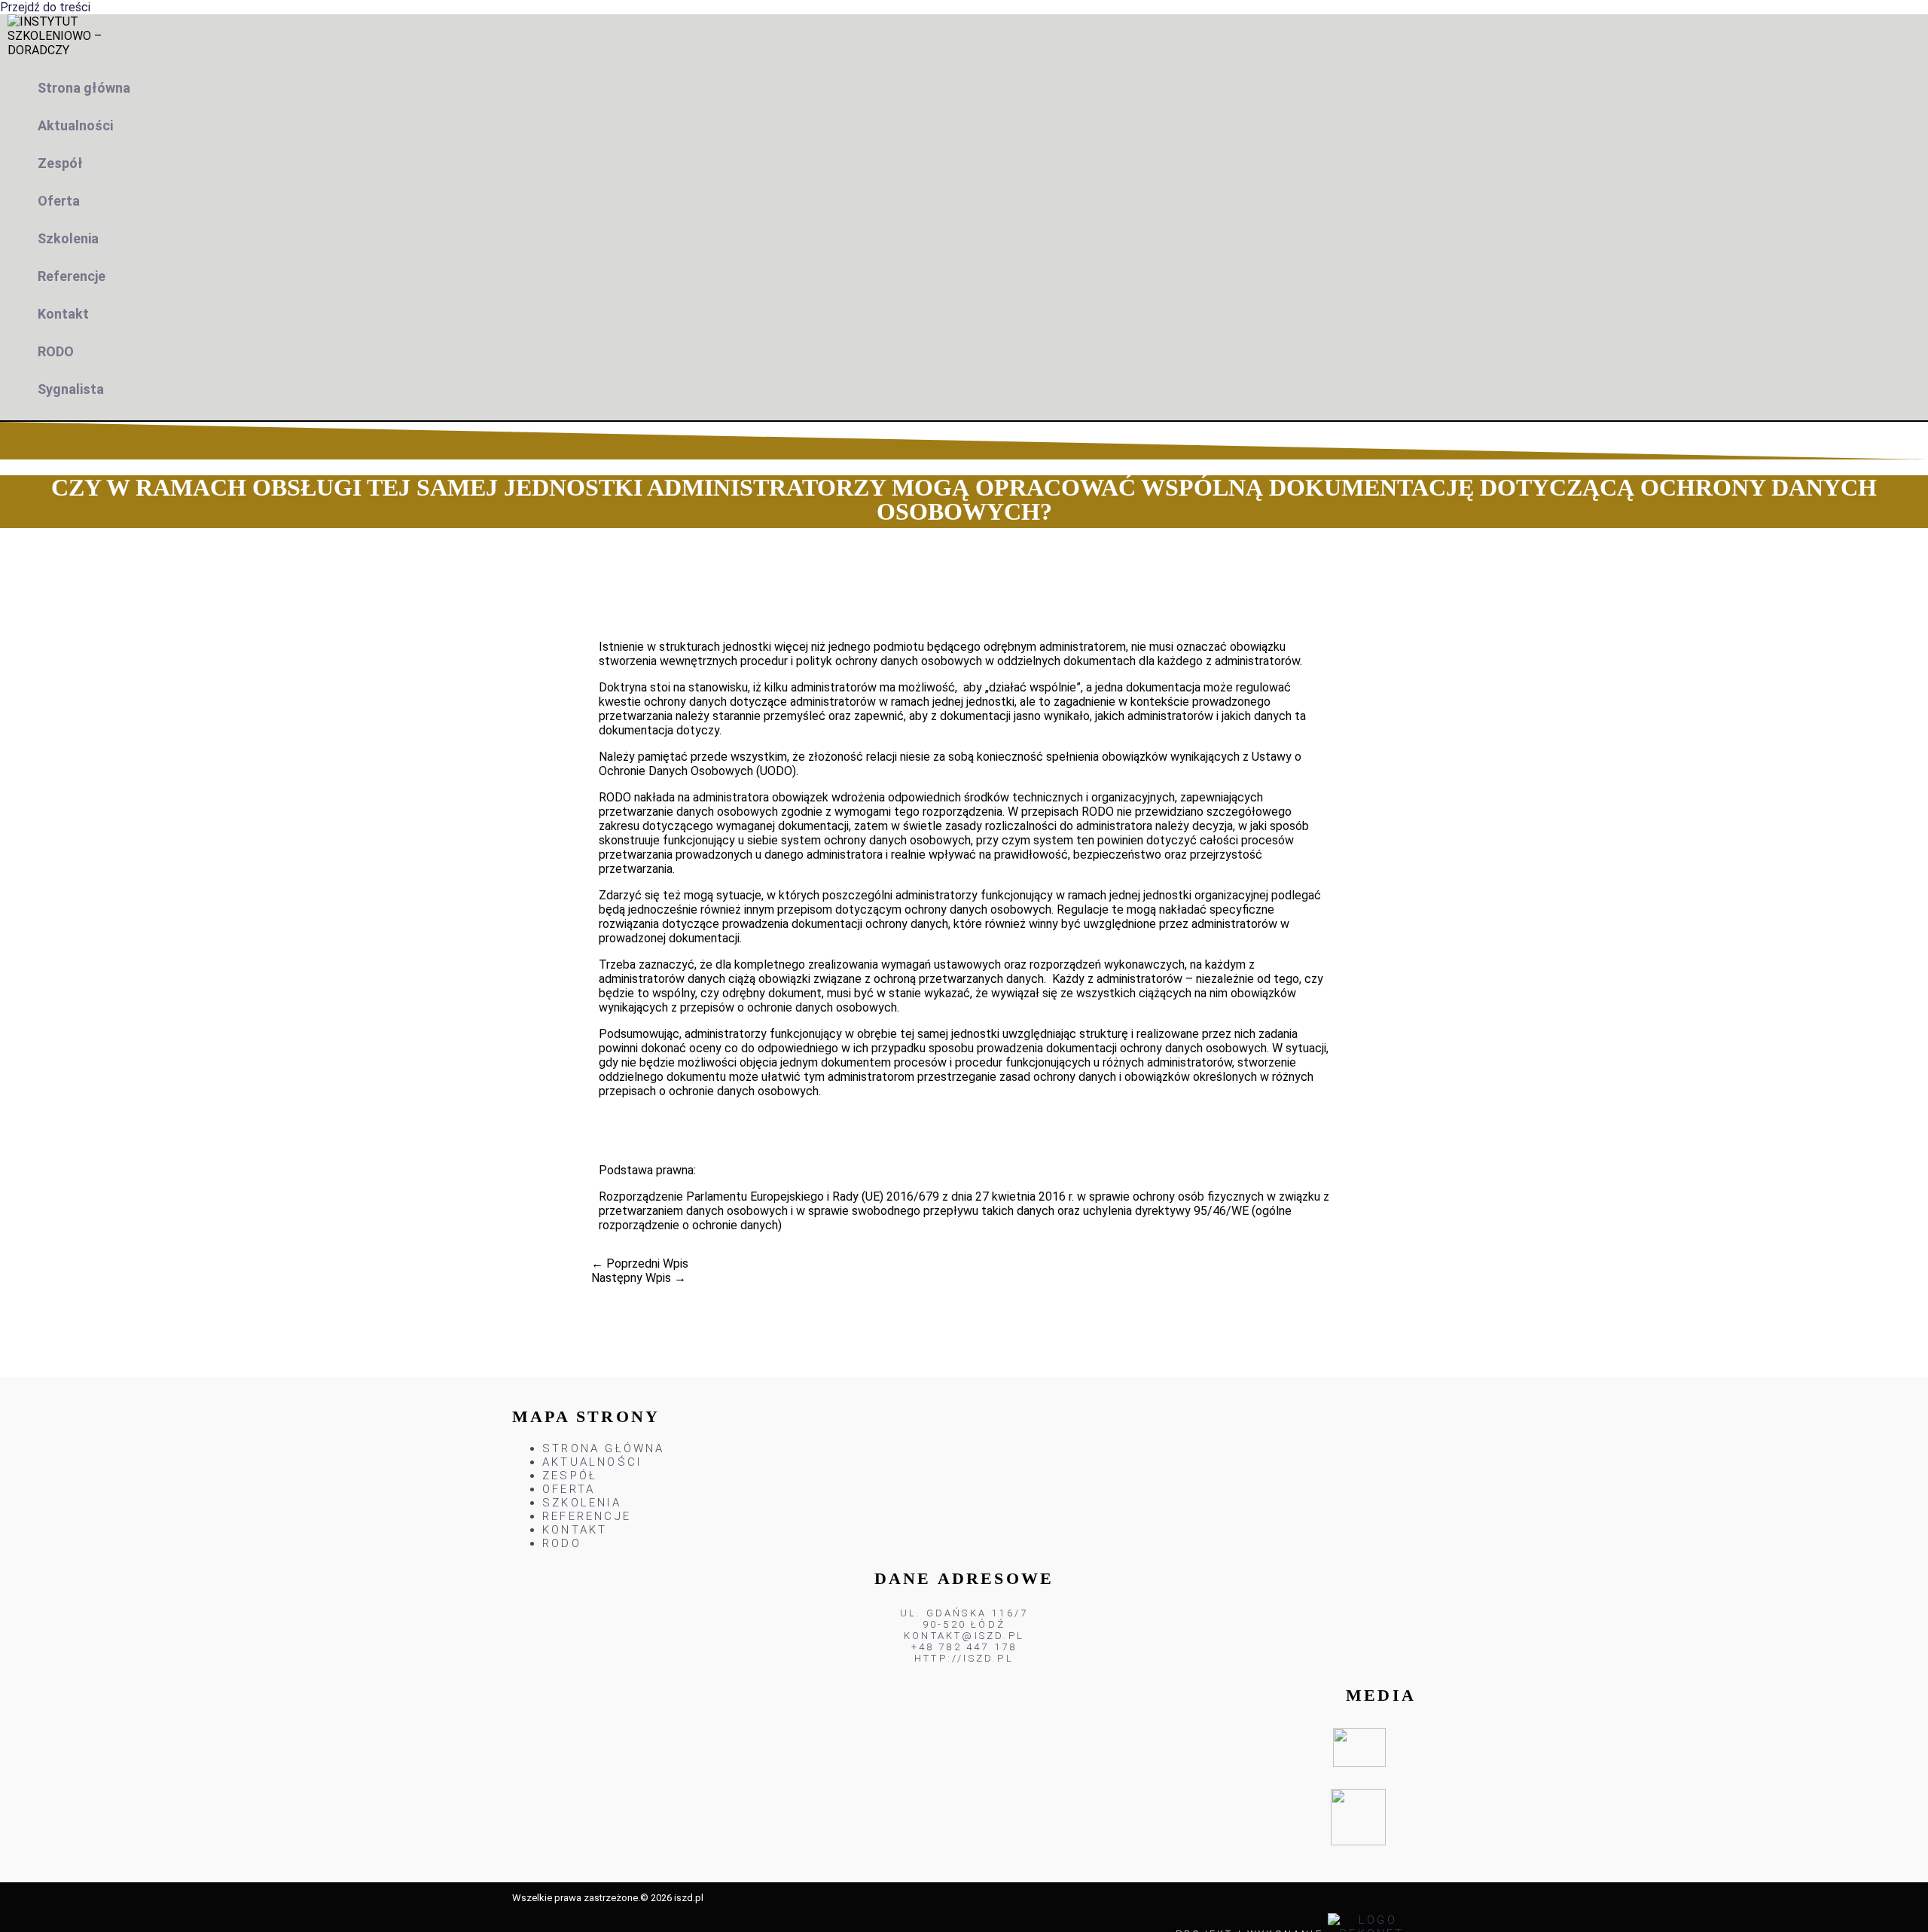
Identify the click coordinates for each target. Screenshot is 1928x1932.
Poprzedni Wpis (640, 1264)
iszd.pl (689, 1898)
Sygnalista (71, 389)
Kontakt (63, 314)
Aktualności (75, 125)
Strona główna (84, 88)
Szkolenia (68, 238)
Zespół (60, 163)
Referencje (72, 276)
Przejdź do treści (45, 7)
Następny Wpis (639, 1278)
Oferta (59, 201)
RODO (56, 351)
